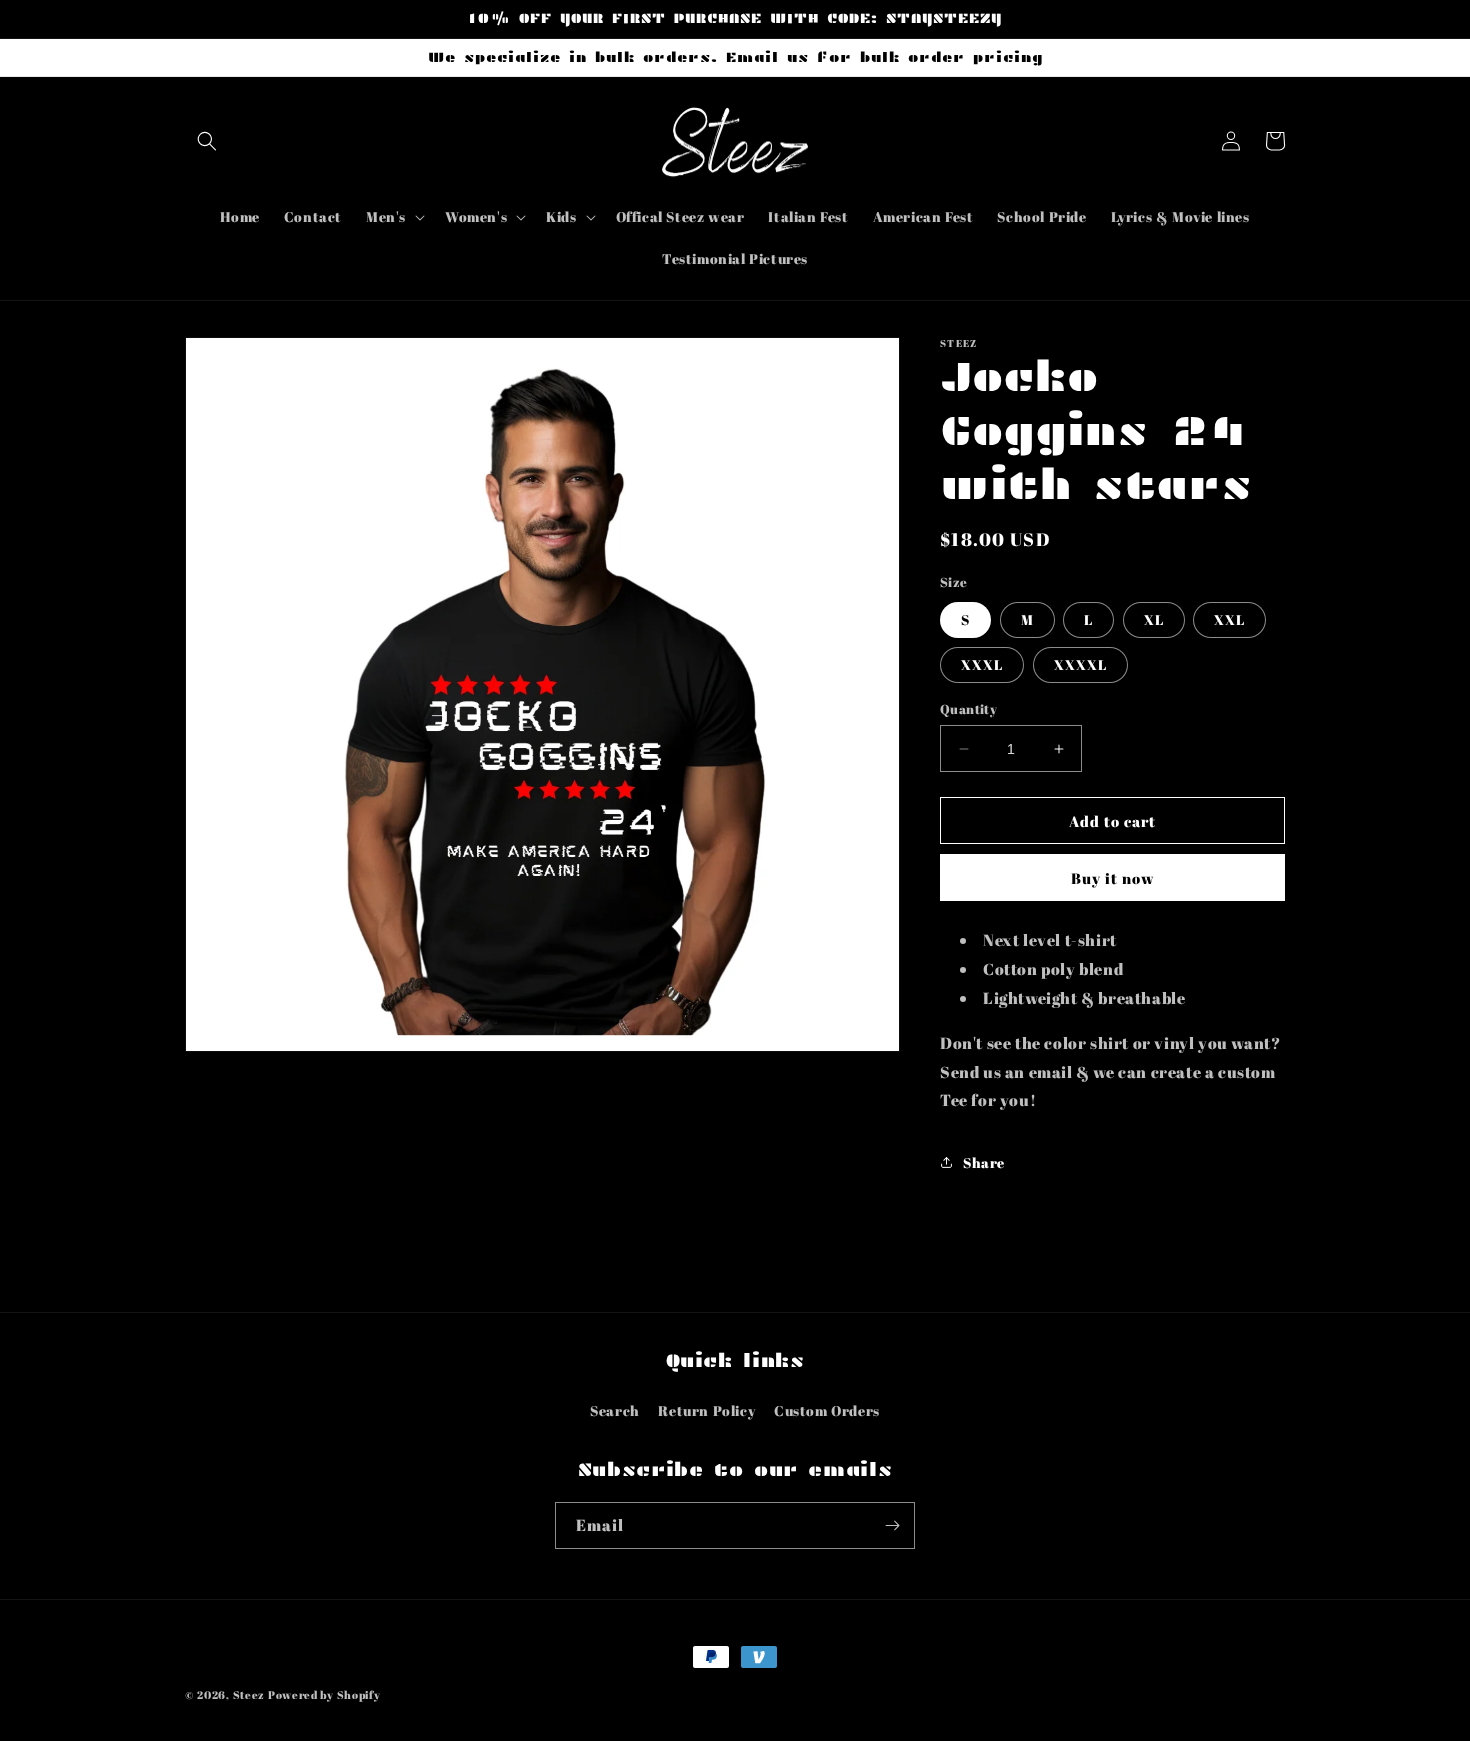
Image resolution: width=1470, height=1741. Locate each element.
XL (1154, 619)
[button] (207, 141)
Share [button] (984, 1162)
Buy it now (1113, 878)
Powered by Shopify (324, 1694)
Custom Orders (827, 1410)
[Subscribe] (892, 1525)
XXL (1229, 619)
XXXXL (1080, 664)
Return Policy (706, 1410)
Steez (249, 1694)
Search (615, 1410)
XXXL (982, 664)
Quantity (968, 709)
